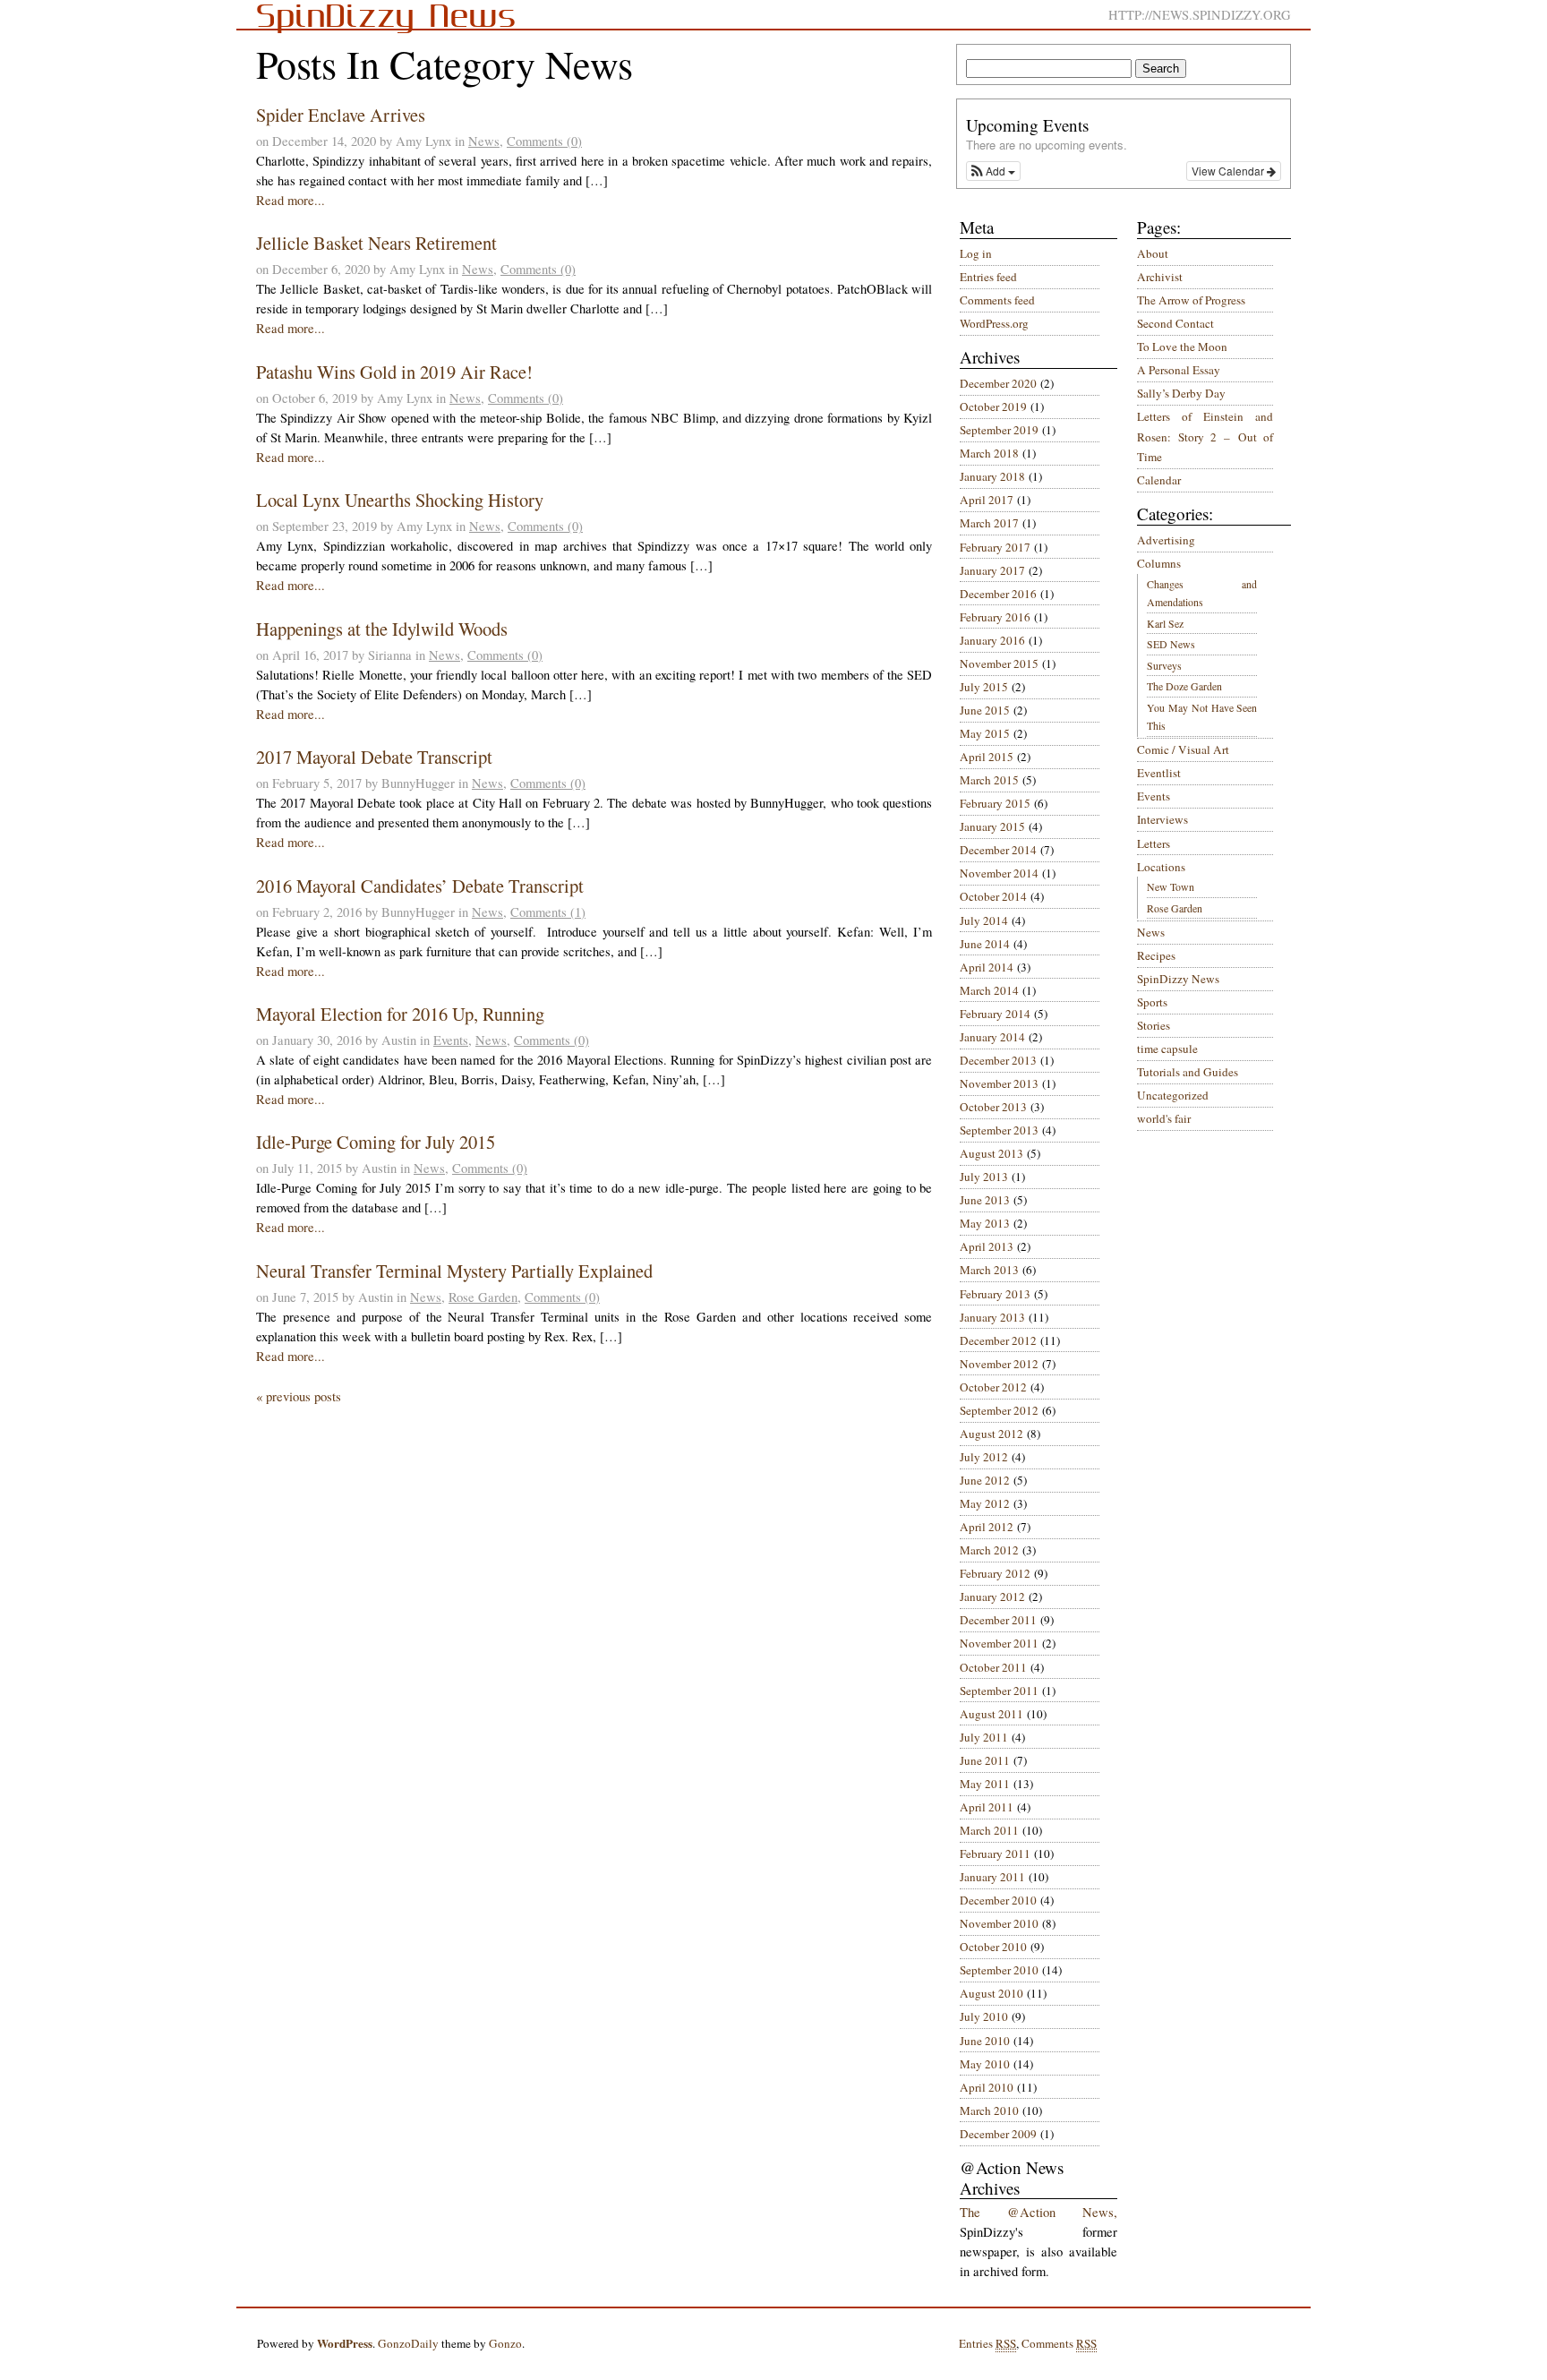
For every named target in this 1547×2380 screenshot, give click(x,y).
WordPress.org (994, 323)
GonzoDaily (408, 2343)
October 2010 (993, 1947)
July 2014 (984, 920)
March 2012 (989, 1550)
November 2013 (999, 1083)
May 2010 (985, 2064)
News (484, 141)
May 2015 (985, 733)
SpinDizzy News (1178, 979)
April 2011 (987, 1807)
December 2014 (998, 850)
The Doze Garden (1184, 686)
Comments (1059, 2343)
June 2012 (985, 1480)
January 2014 (992, 1037)
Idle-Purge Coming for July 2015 (376, 1142)
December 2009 (998, 2134)
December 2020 (998, 383)
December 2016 (998, 594)
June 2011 (985, 1760)
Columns (1159, 563)
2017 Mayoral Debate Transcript (374, 757)
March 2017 (989, 523)
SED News (1171, 644)
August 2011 (991, 1714)
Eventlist (1159, 773)
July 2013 (984, 1177)
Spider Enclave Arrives (341, 115)
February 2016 (995, 617)
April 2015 (987, 757)
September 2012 (999, 1410)
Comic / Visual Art (1183, 749)
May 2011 (985, 1784)
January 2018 (992, 476)
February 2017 (995, 547)
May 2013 (985, 1223)
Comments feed (997, 300)
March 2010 (989, 2110)
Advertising (1166, 540)
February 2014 (995, 1014)
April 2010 (987, 2087)
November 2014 (999, 873)
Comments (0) (544, 141)
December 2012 (998, 1340)
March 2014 (989, 990)
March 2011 (989, 1830)
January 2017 (992, 570)
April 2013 (987, 1246)
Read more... (291, 200)
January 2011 (992, 1877)
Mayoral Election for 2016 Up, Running (400, 1014)
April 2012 (987, 1527)
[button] (993, 171)
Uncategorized (1173, 1095)
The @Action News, (1038, 2212)
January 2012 (992, 1597)
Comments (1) (548, 912)
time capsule (1167, 1049)
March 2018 (989, 453)
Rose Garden (483, 1297)
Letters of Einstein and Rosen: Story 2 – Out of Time (1205, 437)
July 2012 (984, 1457)
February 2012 (995, 1573)
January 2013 (992, 1317)
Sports (1152, 1002)
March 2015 (989, 780)
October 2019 (993, 407)
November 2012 (999, 1364)
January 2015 (992, 826)
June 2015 (985, 710)
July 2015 (984, 687)
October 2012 (993, 1387)
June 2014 (985, 944)
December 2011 (998, 1620)
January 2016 (992, 640)
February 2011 (995, 1853)
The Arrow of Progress (1191, 300)
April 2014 (987, 967)
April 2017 (987, 500)
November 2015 (999, 663)
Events (451, 1040)
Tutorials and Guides (1188, 1072)
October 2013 (993, 1107)
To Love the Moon (1182, 347)
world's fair (1164, 1118)
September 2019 (999, 430)
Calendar (1159, 480)
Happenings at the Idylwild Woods (382, 629)
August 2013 (991, 1153)
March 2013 (989, 1270)
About (1153, 253)
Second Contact (1175, 323)
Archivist (1160, 277)
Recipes (1156, 955)
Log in (976, 253)
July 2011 (984, 1737)
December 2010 (998, 1900)
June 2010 (985, 2041)
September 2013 (999, 1130)
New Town (1171, 886)
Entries (987, 2343)
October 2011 (993, 1667)
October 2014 (993, 896)
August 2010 (991, 1993)
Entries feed (988, 277)
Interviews (1162, 819)
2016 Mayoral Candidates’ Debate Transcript (420, 886)
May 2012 (985, 1503)
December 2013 (998, 1060)
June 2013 (985, 1200)
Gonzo (505, 2343)
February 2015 (995, 803)
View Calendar (1229, 171)
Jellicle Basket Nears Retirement (376, 243)
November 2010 (999, 1923)
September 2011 (999, 1691)
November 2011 (999, 1643)
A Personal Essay (1179, 370)
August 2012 (991, 1434)
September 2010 (999, 1970)
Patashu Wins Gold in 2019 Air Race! (394, 372)
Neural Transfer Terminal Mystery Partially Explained (454, 1271)
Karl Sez (1165, 623)
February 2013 (995, 1294)
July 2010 (984, 2016)
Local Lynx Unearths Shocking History (400, 500)
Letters (1154, 843)
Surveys (1164, 665)
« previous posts (299, 1396)
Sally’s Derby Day (1181, 393)
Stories (1154, 1025)
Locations (1161, 867)
